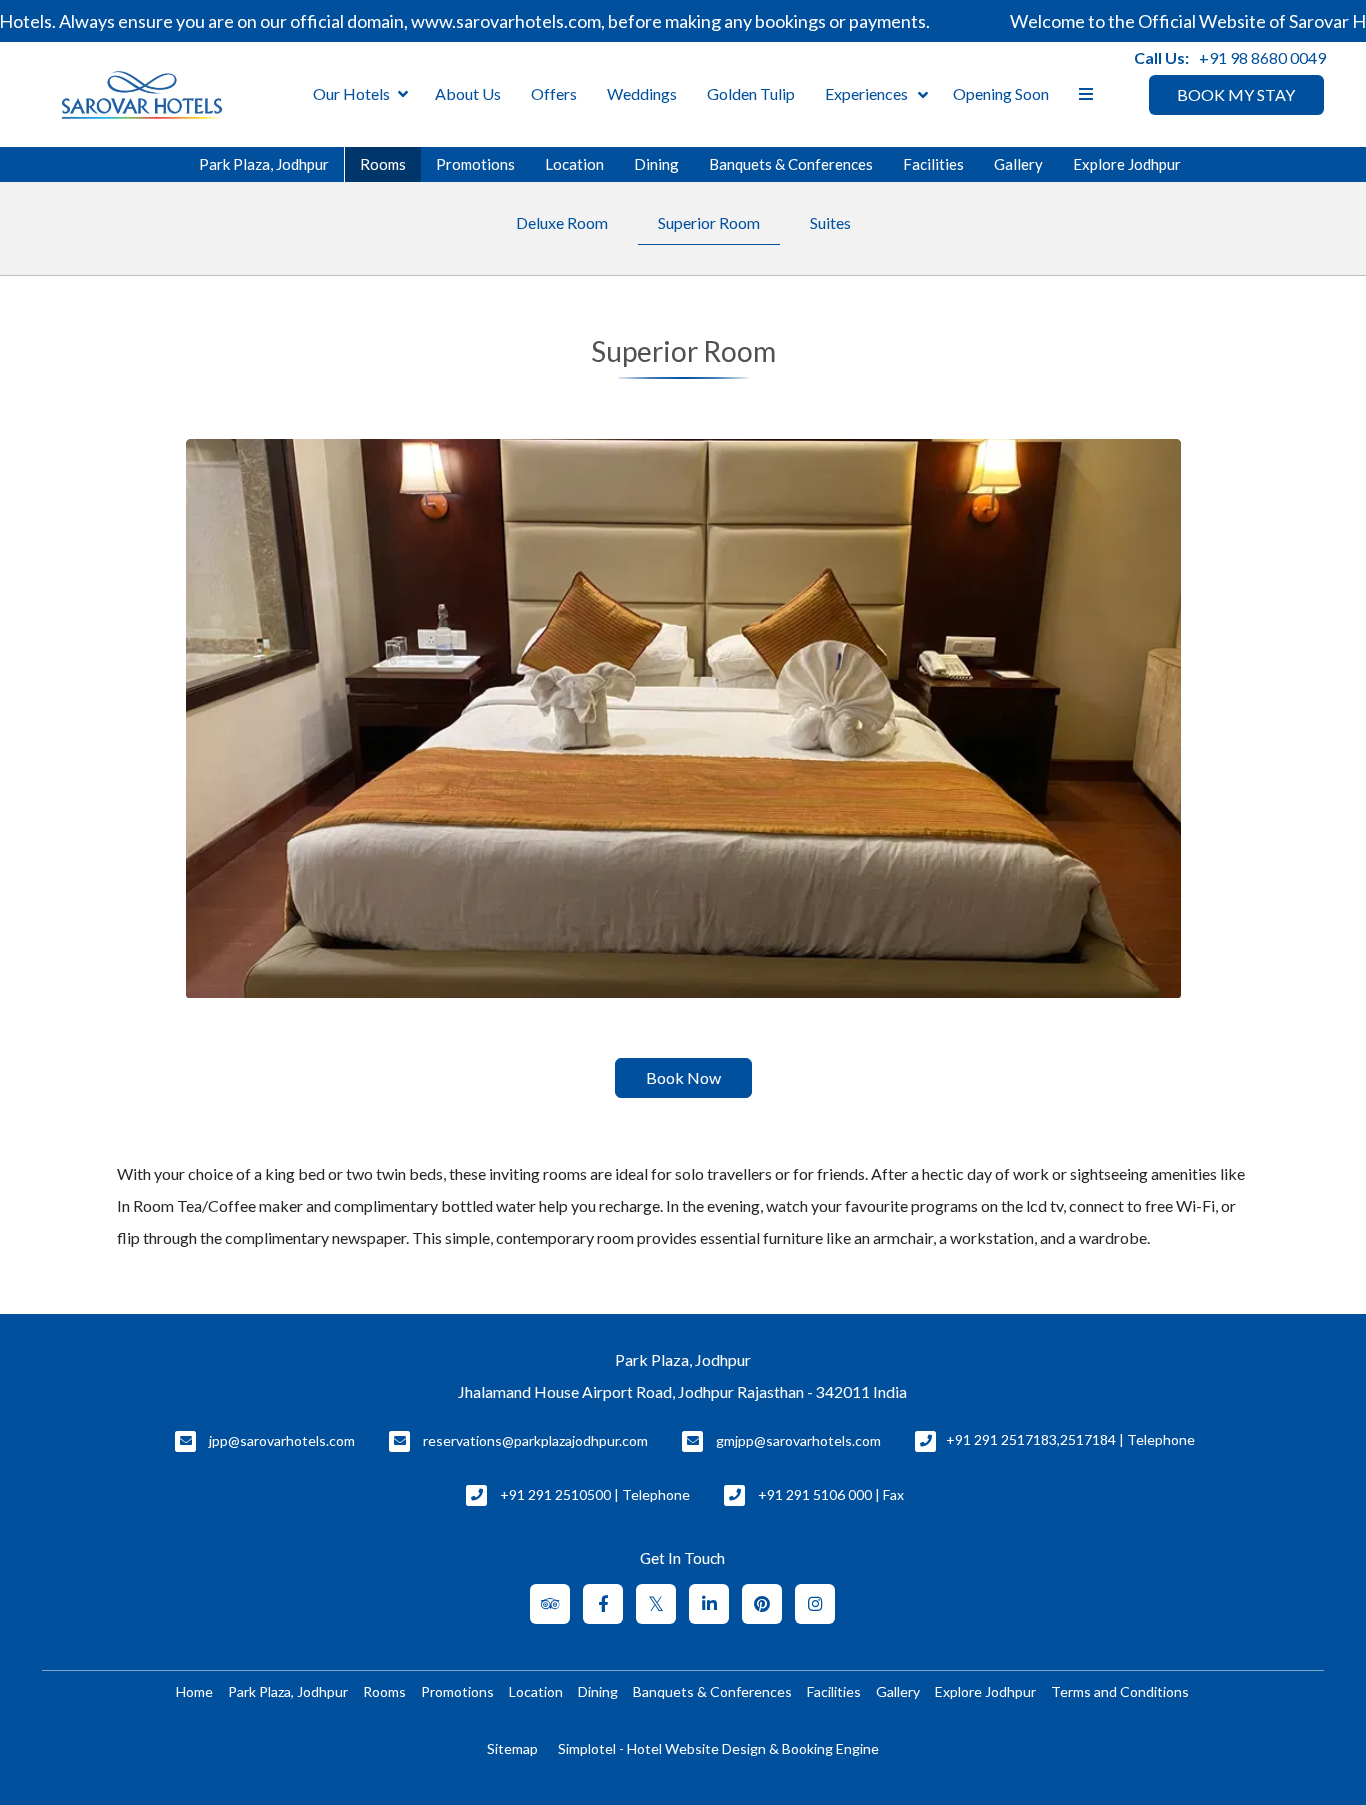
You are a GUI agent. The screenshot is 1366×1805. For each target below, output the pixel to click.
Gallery (1018, 164)
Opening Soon (1001, 93)
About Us (468, 93)
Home (194, 1691)
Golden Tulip (751, 93)
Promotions (475, 164)
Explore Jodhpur (1127, 164)
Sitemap (512, 1748)
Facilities (933, 164)
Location (574, 164)
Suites (830, 222)
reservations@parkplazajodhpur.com (535, 1440)
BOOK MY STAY (1236, 94)
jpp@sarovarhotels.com (282, 1440)
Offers (554, 93)
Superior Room (709, 222)
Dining (656, 164)
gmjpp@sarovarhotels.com (798, 1440)
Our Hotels (351, 93)
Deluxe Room (562, 222)
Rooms (383, 164)
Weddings (642, 93)
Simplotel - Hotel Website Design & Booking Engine (718, 1748)
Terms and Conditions (1120, 1691)
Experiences (866, 93)
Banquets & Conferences (791, 164)
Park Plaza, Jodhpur (264, 164)
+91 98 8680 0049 (1262, 57)
